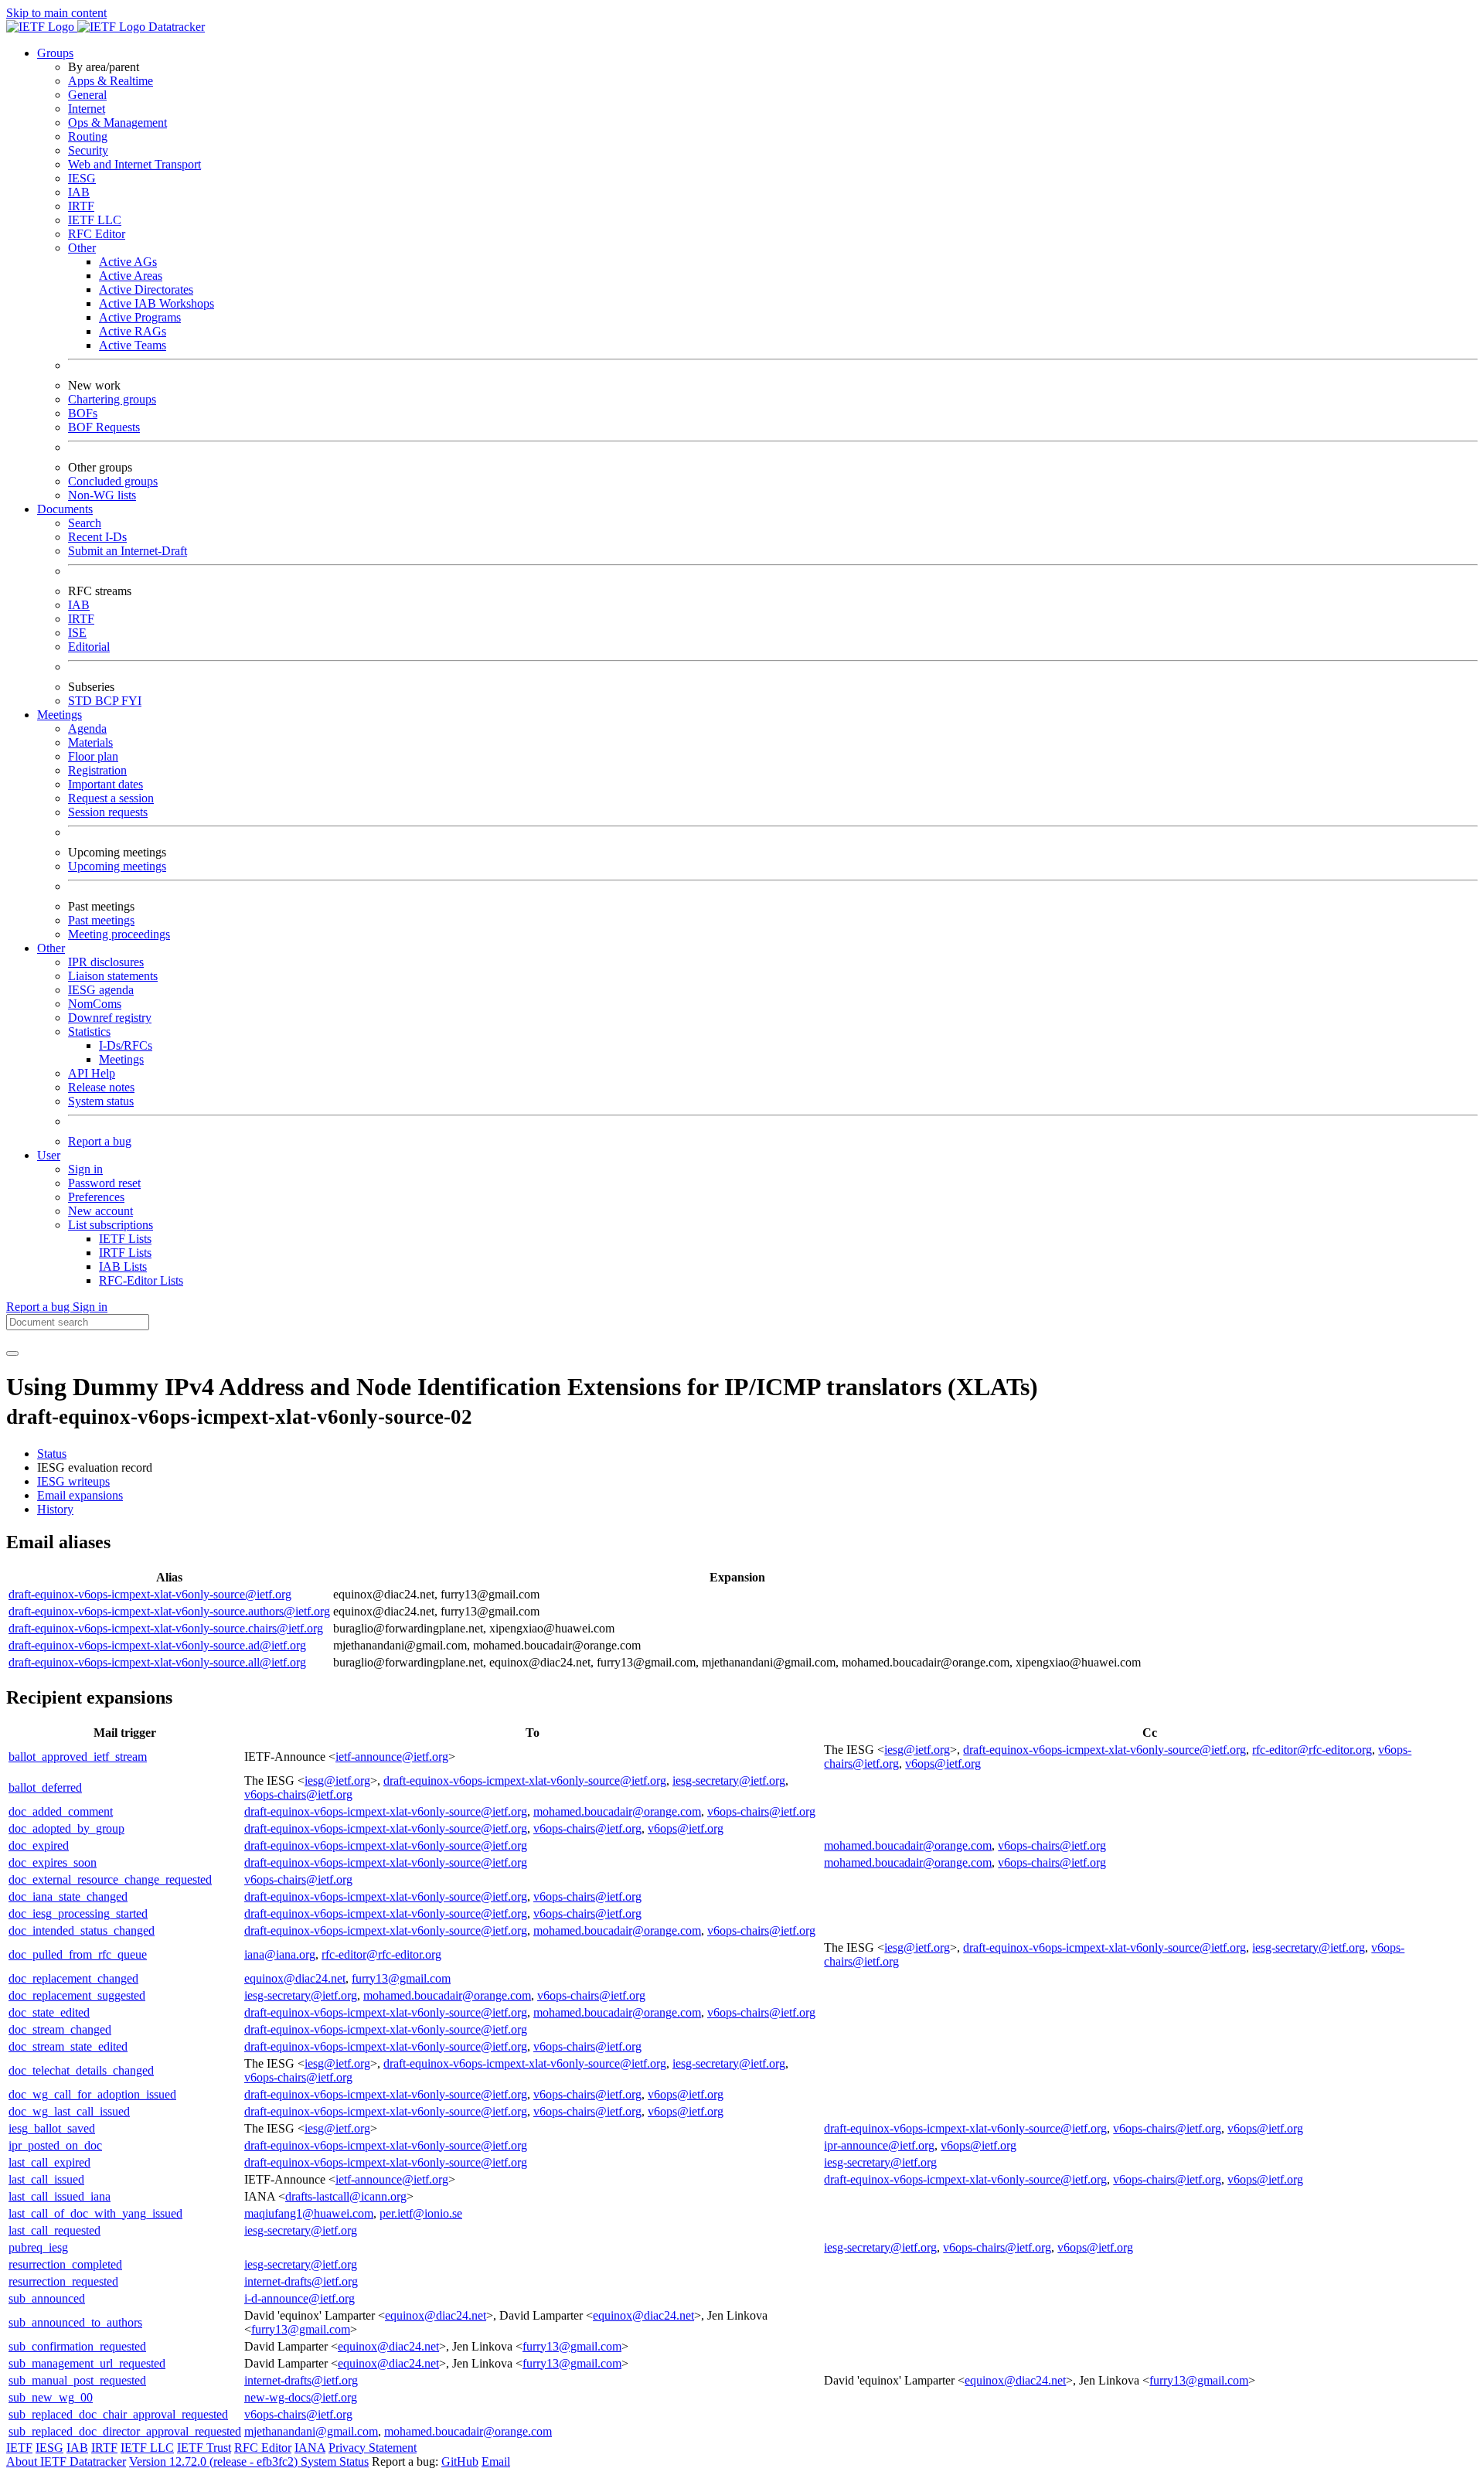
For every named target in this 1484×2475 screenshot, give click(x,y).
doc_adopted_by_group (66, 1828)
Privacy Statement (373, 2448)
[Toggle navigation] (12, 1353)
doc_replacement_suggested (77, 1995)
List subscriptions (111, 1225)
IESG (82, 178)
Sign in (85, 1169)
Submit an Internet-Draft (128, 551)
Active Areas (131, 276)
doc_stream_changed (60, 2029)
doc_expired (39, 1845)
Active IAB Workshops (157, 303)
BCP (108, 701)
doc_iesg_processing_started (78, 1913)
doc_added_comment (61, 1811)
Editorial (89, 647)
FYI (131, 701)
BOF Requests (104, 427)
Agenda (87, 729)
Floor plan (93, 756)
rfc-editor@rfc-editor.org (1312, 1750)
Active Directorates (146, 289)
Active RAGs (133, 331)
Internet (87, 109)
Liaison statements (113, 976)
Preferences (96, 1197)
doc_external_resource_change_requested (110, 1879)
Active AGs (128, 262)
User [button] (49, 1155)
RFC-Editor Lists (141, 1280)
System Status (335, 2461)
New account (100, 1211)
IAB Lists (123, 1266)
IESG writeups (73, 1481)
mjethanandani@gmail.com (311, 2431)
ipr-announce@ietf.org (879, 2145)
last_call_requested (54, 2230)
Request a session (111, 798)
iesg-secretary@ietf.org (729, 1781)
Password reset (104, 1183)
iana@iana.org (280, 1954)
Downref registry (110, 1018)
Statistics (89, 1032)
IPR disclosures (106, 962)
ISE (77, 633)
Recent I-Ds (97, 537)
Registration (97, 770)
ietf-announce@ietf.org (392, 1757)
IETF (19, 2448)
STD (82, 701)
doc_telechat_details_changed (81, 2070)
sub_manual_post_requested (77, 2380)
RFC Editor (97, 234)
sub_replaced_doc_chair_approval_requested (118, 2414)
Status (52, 1454)
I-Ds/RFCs (126, 1045)
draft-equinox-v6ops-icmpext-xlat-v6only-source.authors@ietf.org (169, 1611)
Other (82, 248)
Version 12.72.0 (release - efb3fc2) (215, 2461)
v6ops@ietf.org (943, 1763)
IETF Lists (125, 1239)
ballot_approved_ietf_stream (78, 1757)
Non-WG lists (102, 495)
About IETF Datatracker (66, 2461)
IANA (310, 2448)
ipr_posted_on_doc (55, 2145)
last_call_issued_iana (60, 2196)
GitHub (460, 2461)
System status (101, 1101)
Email (496, 2461)
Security (88, 150)
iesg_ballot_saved (52, 2128)
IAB (79, 192)
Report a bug (100, 1141)
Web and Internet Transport (134, 164)
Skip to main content (56, 13)
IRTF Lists (125, 1253)
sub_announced (47, 2298)
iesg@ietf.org (917, 1750)
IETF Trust (204, 2448)
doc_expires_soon (53, 1862)
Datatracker (175, 27)
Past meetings (101, 920)
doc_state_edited (49, 2012)
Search (85, 523)
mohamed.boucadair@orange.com (617, 1811)
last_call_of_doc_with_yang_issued (95, 2213)
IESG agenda (101, 990)
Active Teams (133, 345)
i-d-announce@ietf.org (300, 2298)
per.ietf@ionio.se (421, 2213)
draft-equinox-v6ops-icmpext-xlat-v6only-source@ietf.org (150, 1594)
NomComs (95, 1004)
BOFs (83, 413)
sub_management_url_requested (87, 2363)
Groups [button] (55, 53)
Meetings (121, 1059)
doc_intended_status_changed (82, 1930)
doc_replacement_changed (73, 1978)
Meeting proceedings (119, 934)
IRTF (81, 206)
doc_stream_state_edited (68, 2046)
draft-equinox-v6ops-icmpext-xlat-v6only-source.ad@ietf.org (157, 1645)
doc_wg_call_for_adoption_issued (92, 2094)
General (87, 95)
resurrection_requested (63, 2281)
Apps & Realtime (111, 81)
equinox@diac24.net (295, 1978)
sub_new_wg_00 (51, 2397)
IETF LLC (95, 220)
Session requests (108, 812)
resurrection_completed (65, 2264)
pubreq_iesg (38, 2247)
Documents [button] (65, 509)
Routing (88, 136)
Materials (90, 742)
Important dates (106, 784)
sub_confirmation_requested (77, 2346)
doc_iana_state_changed (68, 1896)
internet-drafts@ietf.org (301, 2281)
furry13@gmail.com (401, 1978)
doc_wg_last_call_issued (69, 2111)
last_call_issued (46, 2179)
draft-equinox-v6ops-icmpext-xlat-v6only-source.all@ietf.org (157, 1662)
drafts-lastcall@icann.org (346, 2196)
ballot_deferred (45, 1787)
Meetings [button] (60, 715)
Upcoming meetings (117, 866)
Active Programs (140, 317)
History (55, 1509)
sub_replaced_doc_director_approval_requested (125, 2431)
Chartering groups (112, 399)
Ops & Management (117, 123)
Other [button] (51, 948)
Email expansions (80, 1495)
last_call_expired (49, 2162)
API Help (92, 1073)
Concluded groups (113, 481)
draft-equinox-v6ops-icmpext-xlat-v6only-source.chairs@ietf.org (166, 1628)
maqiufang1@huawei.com (309, 2213)
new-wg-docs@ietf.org (301, 2397)
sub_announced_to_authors (75, 2322)
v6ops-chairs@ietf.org (298, 1794)
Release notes (101, 1087)
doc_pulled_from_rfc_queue (78, 1954)
